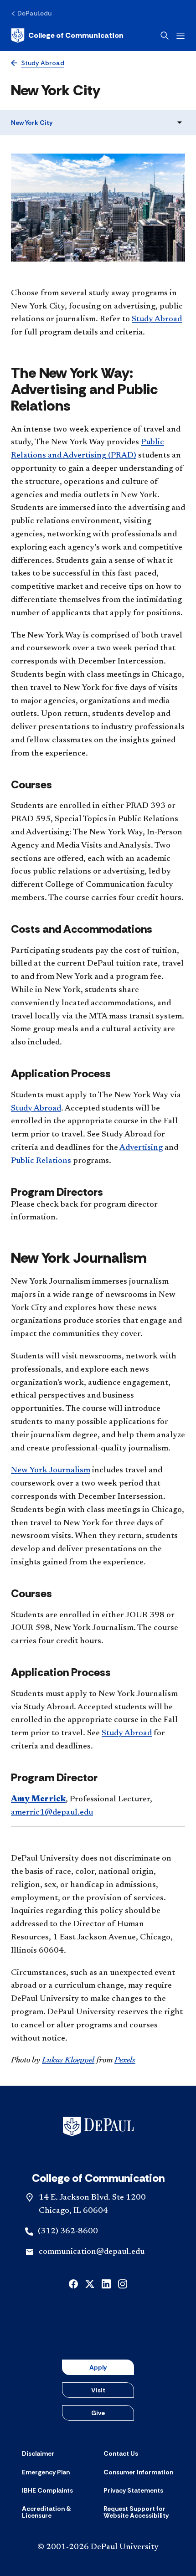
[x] (90, 2283)
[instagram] (123, 2283)
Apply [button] (98, 2367)
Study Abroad (157, 319)
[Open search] (165, 36)
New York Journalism (51, 1471)
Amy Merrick (38, 1800)
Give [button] (98, 2413)
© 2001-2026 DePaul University (98, 2547)
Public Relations (41, 1161)
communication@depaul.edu (92, 2252)
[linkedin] (106, 2283)
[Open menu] (181, 36)
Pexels (125, 2061)
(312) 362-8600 (68, 2232)
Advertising (141, 1148)
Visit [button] (98, 2390)
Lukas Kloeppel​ (68, 2061)
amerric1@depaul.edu (52, 1813)
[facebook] (73, 2283)
